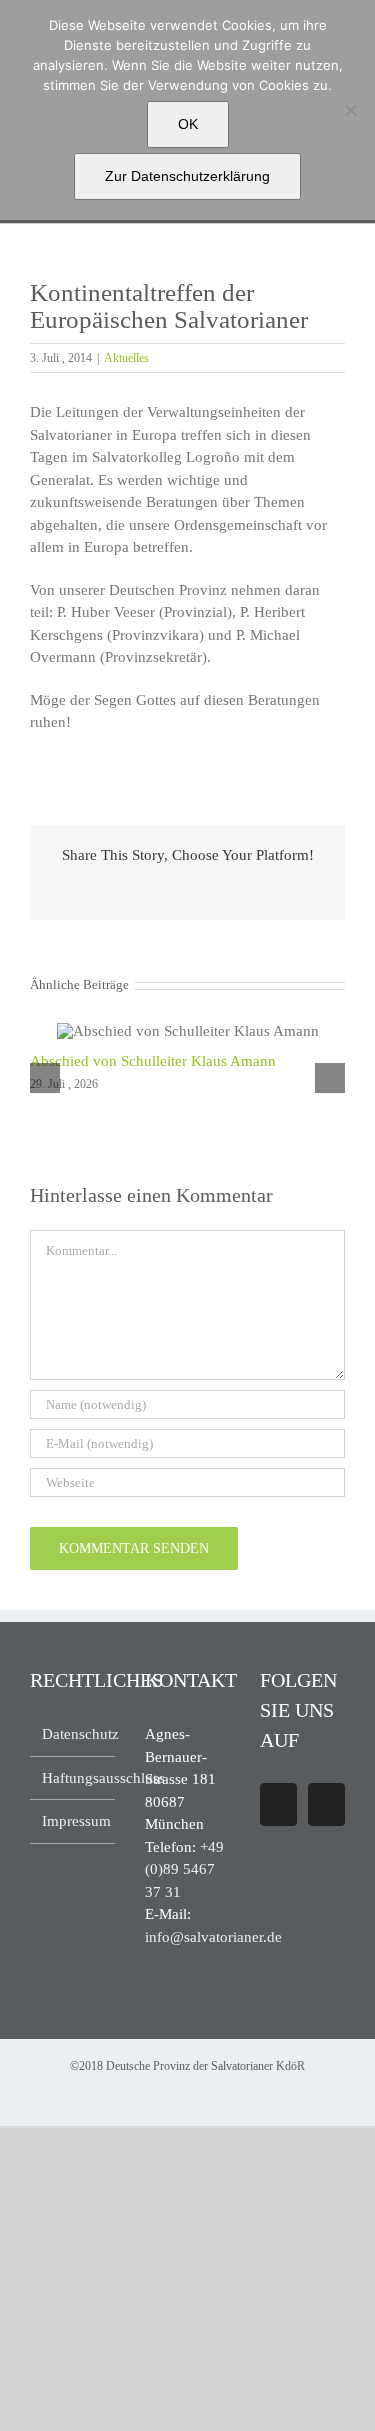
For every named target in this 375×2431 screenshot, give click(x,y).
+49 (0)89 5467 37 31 (184, 1869)
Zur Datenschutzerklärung (187, 176)
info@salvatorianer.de (213, 1937)
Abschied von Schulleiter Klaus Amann (153, 1061)
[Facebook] (278, 1804)
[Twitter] (326, 1804)
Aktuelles (126, 358)
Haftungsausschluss (73, 1778)
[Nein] (350, 110)
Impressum (73, 1821)
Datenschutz (73, 1734)
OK (188, 124)
